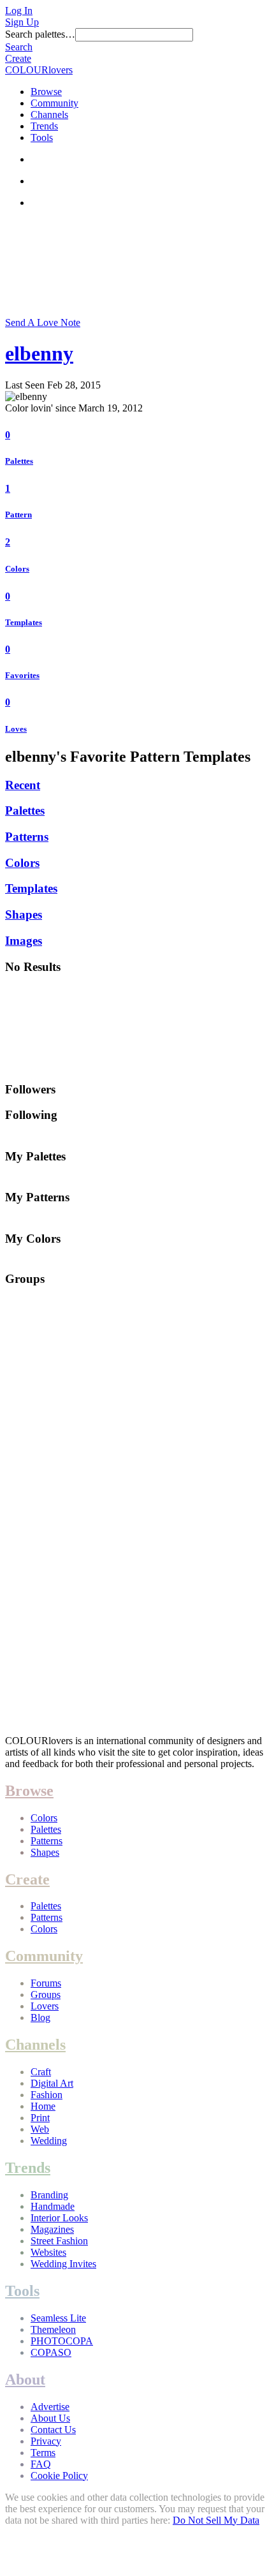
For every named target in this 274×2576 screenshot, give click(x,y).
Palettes (19, 461)
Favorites (22, 675)
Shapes (24, 914)
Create (18, 58)
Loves (16, 729)
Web (40, 2129)
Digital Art (52, 2083)
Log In (19, 11)
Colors (17, 569)
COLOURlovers (39, 70)
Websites (48, 2252)
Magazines (52, 2229)
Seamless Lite (58, 2318)
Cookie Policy (59, 2476)
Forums (46, 1983)
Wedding (49, 2141)
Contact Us (53, 2430)
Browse (46, 92)
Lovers (45, 2006)
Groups (46, 1995)
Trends (44, 126)
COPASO (51, 2352)
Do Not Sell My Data (216, 2520)
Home (43, 2106)
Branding (49, 2195)
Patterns (27, 837)
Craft (41, 2072)
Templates (24, 622)
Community (54, 103)
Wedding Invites (63, 2264)
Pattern (18, 514)
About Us (50, 2418)
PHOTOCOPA (62, 2341)
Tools (42, 137)
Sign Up (22, 22)
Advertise (50, 2407)
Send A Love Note (43, 322)
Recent (23, 785)
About (25, 2380)
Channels (49, 115)
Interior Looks (59, 2218)
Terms (43, 2453)
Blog (40, 2017)
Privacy (46, 2441)
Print (40, 2118)
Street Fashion (59, 2241)
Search (19, 47)
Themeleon (53, 2329)
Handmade (53, 2206)
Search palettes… (40, 34)
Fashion (47, 2095)
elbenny (39, 353)
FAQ (41, 2464)
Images (24, 941)
